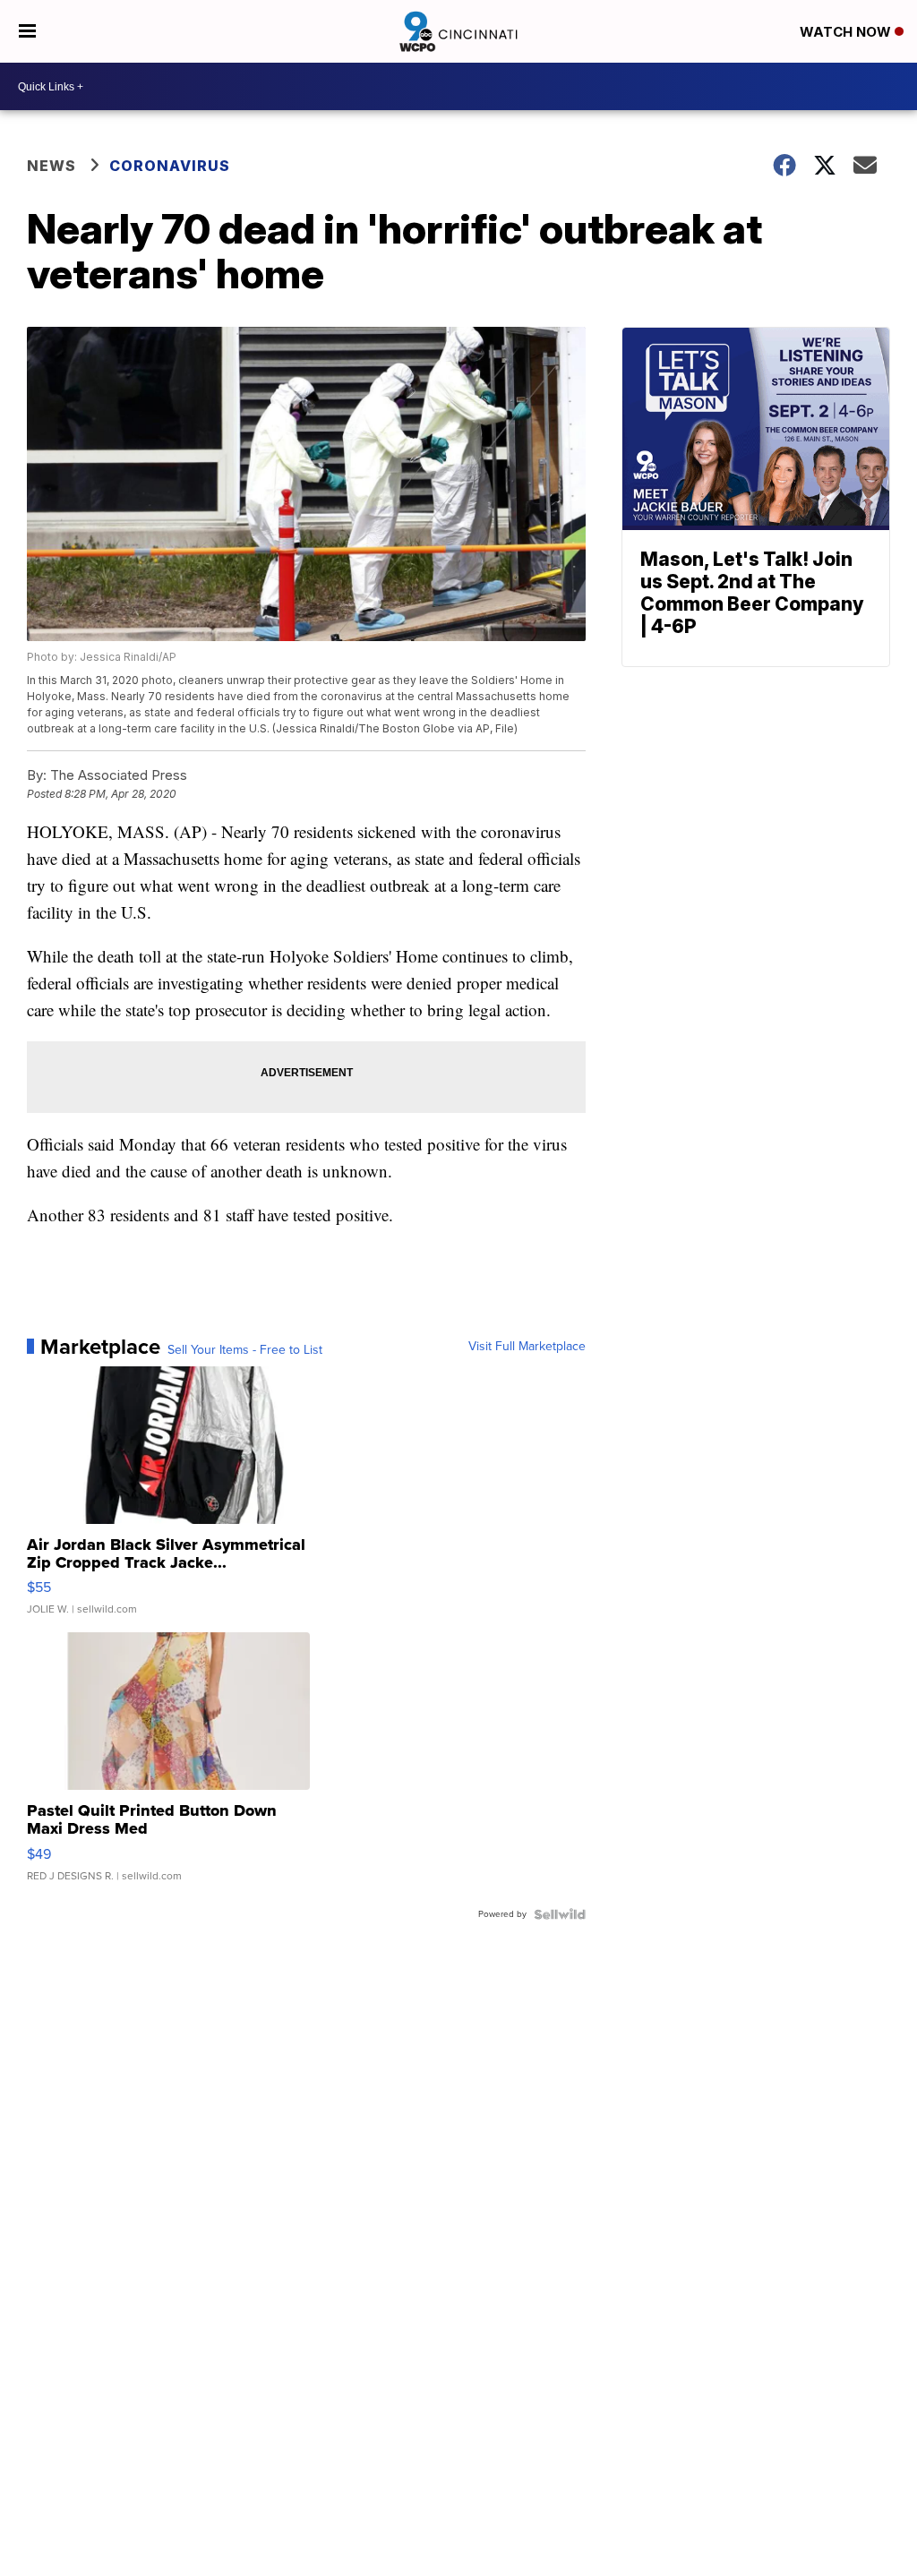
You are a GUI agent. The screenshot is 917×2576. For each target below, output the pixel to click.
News (51, 166)
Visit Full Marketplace (527, 1347)
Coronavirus (170, 166)
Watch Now (847, 32)
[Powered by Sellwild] (560, 1914)
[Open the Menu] (27, 31)
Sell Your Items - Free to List (245, 1350)
